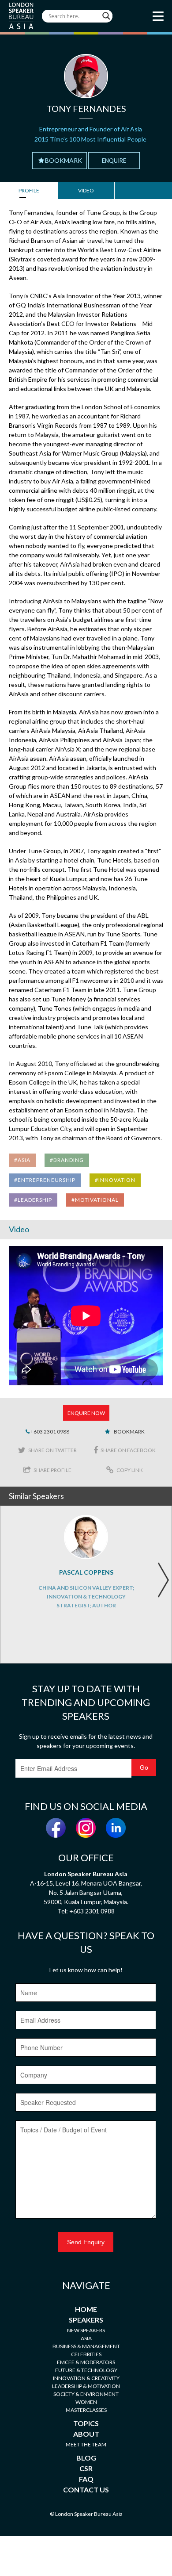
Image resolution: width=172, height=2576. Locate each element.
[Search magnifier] (106, 16)
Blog (86, 2458)
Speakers (86, 2320)
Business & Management (86, 2346)
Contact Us (86, 2490)
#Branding (67, 1160)
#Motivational (95, 1200)
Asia (86, 2338)
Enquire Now (86, 1413)
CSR (86, 2468)
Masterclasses (86, 2410)
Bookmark (64, 160)
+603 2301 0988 (49, 1432)
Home (86, 2309)
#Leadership (33, 1200)
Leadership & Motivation (86, 2386)
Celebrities (86, 2354)
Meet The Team (86, 2444)
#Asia (22, 1160)
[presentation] (163, 1580)
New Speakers (86, 2330)
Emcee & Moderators (86, 2362)
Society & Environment (86, 2394)
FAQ (86, 2479)
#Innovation (115, 1180)
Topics (86, 2423)
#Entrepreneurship (45, 1180)
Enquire (114, 161)
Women (86, 2402)
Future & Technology (86, 2370)
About (86, 2434)
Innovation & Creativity (86, 2378)
